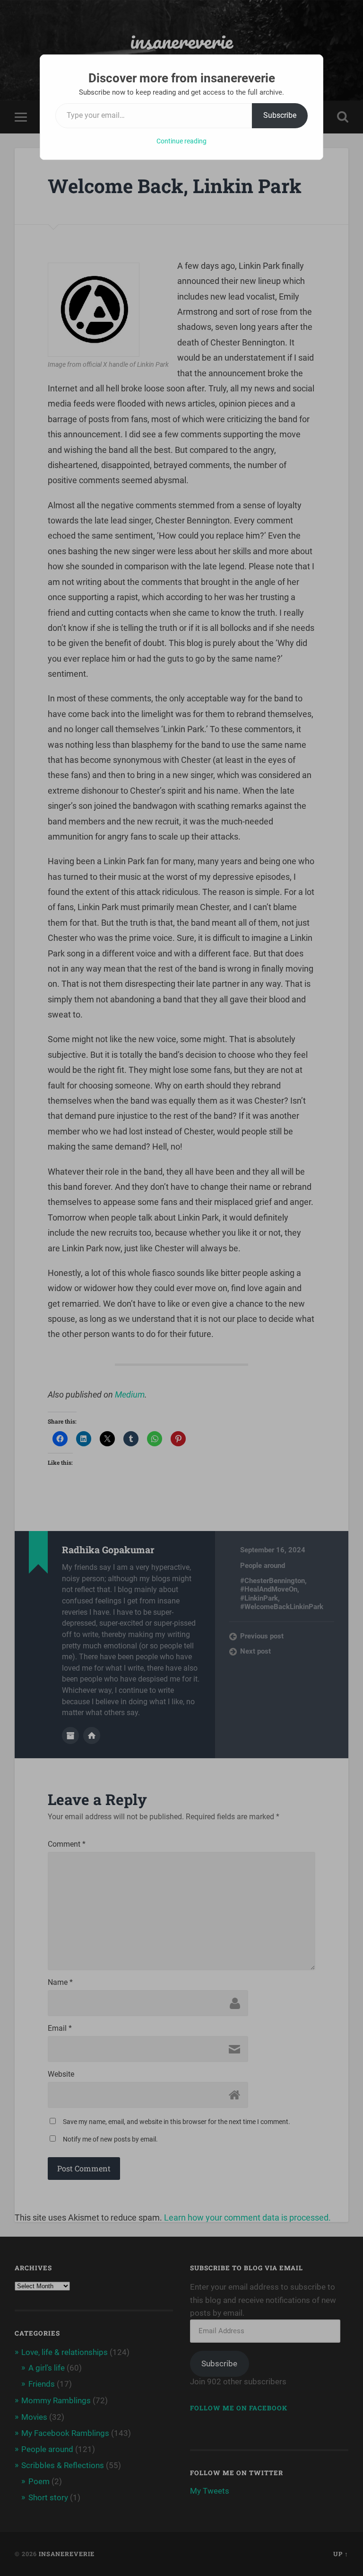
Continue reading (181, 141)
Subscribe (280, 115)
